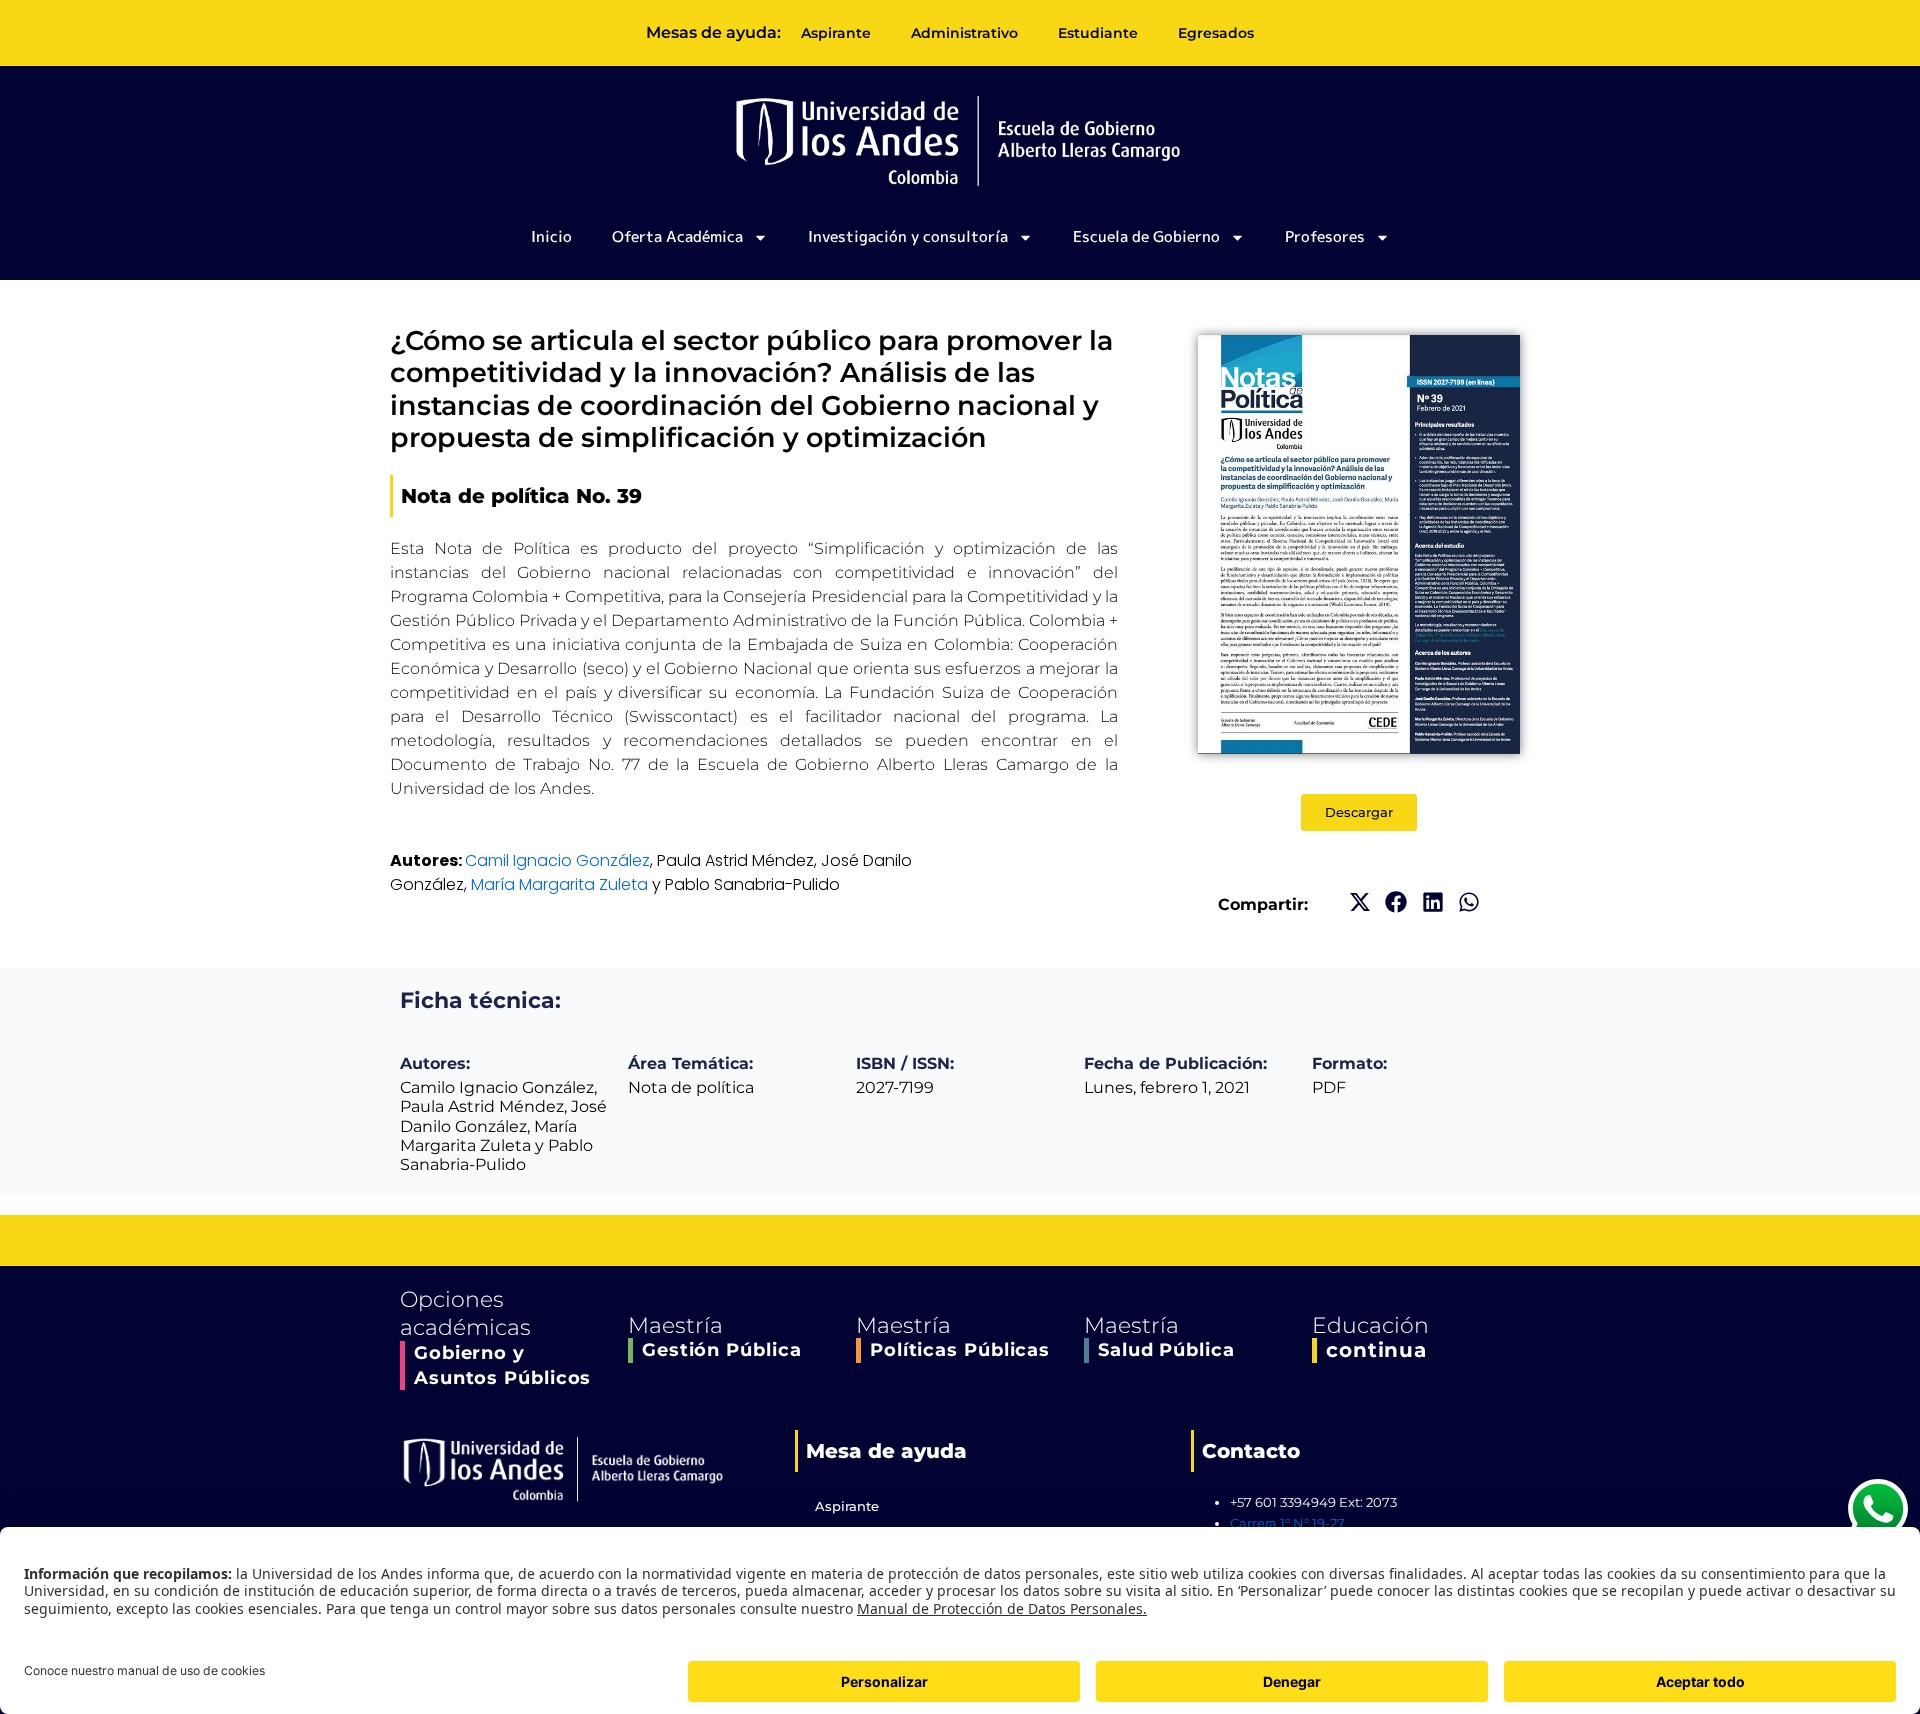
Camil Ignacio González (557, 860)
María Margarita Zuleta (559, 884)
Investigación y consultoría (908, 236)
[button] (1359, 902)
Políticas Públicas (960, 1350)
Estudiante (1098, 33)
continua (1376, 1350)
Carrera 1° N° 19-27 (1287, 1523)
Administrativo (964, 33)
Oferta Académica (677, 236)
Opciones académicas (465, 1314)
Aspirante (836, 33)
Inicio (551, 236)
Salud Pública (1166, 1350)
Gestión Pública (722, 1350)
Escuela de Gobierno (1146, 236)
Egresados (1216, 33)
